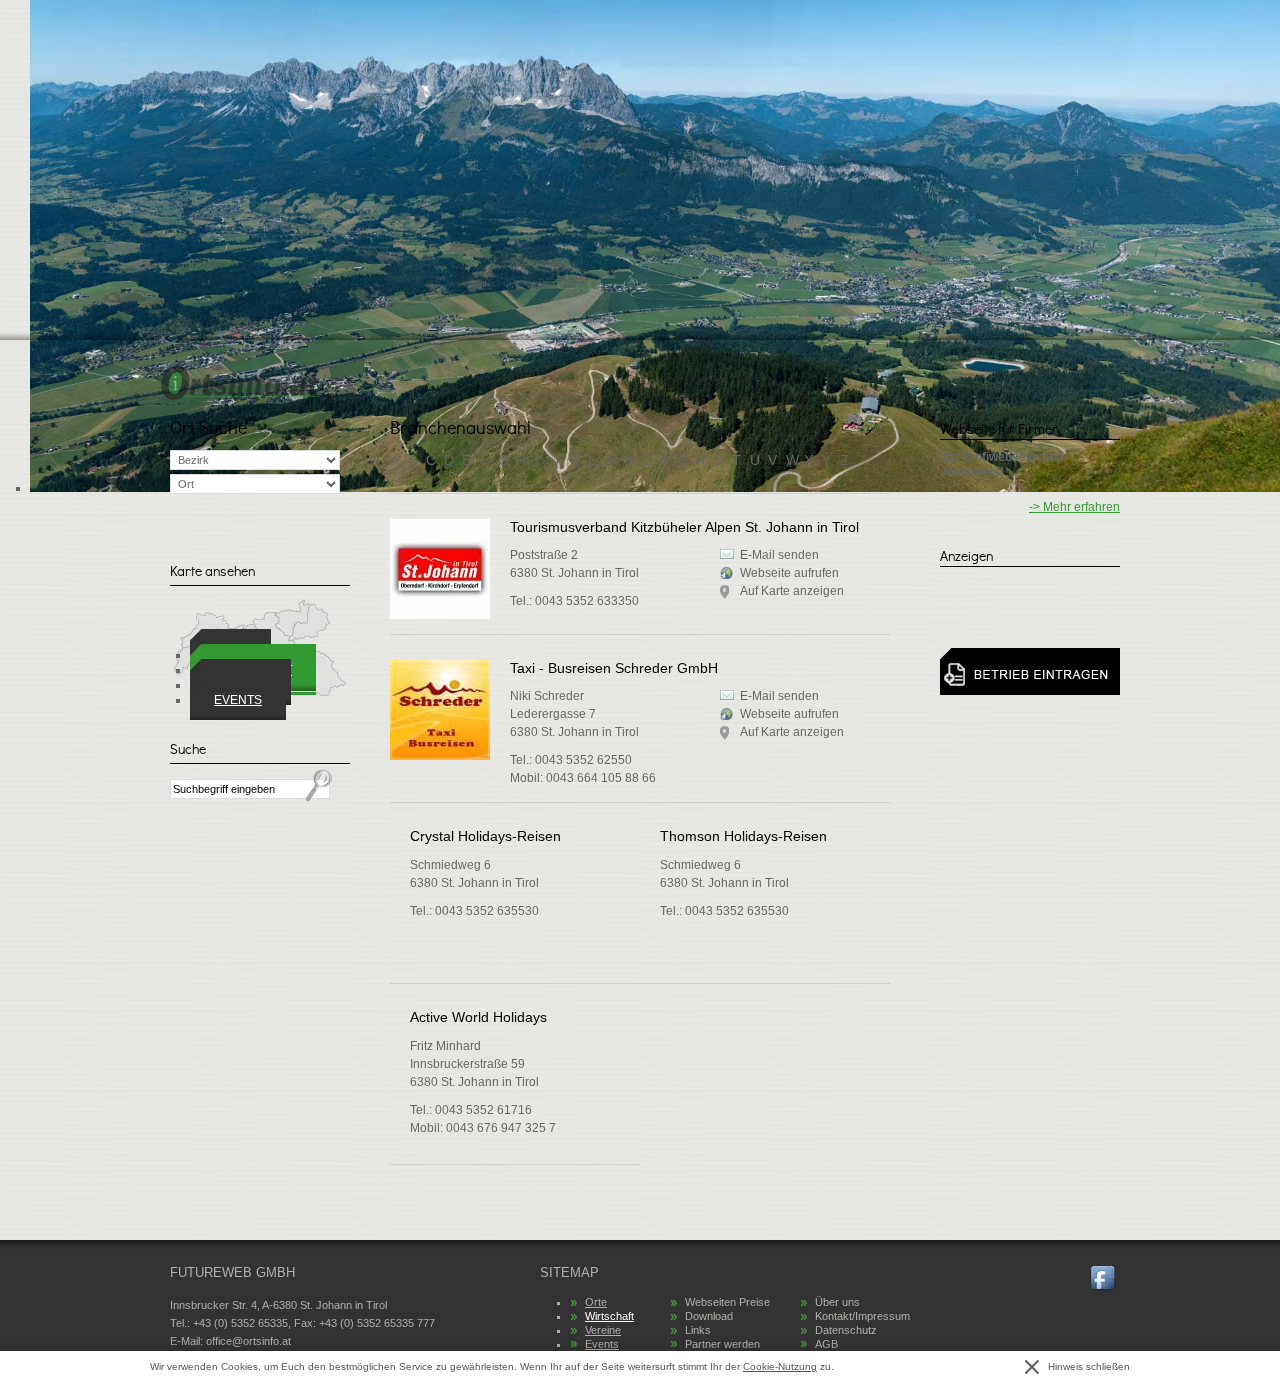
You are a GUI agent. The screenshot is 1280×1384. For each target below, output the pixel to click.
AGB (826, 1344)
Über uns (837, 1302)
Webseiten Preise (727, 1302)
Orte (596, 1302)
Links (698, 1330)
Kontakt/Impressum (862, 1316)
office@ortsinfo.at (248, 1341)
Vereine (603, 1330)
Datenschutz (846, 1330)
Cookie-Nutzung (780, 1366)
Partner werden (722, 1344)
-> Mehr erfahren (1074, 507)
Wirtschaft (609, 1316)
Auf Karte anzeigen (792, 732)
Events (238, 700)
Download (709, 1316)
